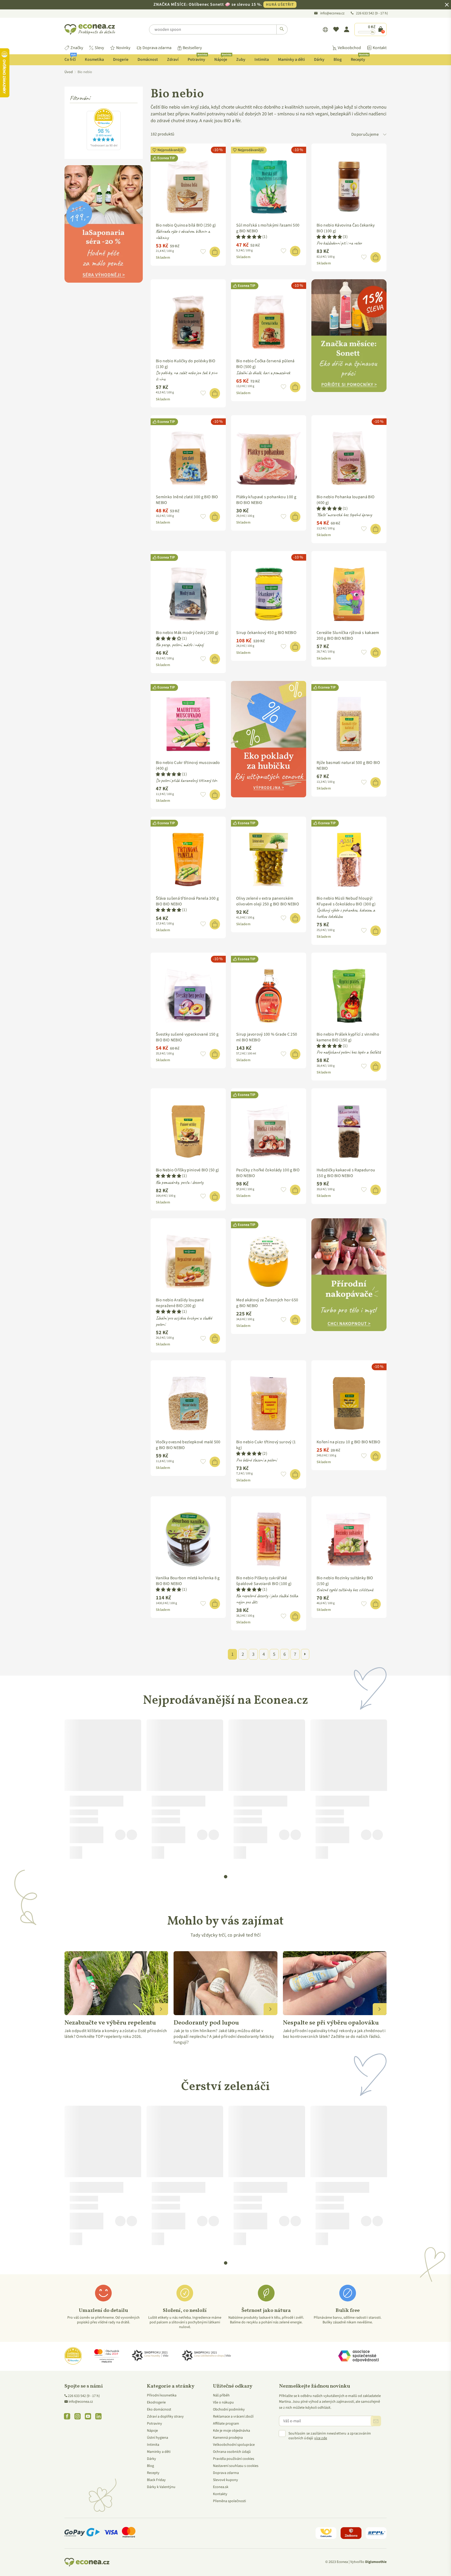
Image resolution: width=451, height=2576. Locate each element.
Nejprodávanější (170, 150)
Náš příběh (221, 2395)
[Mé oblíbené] (336, 29)
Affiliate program (226, 2424)
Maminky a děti (291, 60)
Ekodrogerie (156, 2402)
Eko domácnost (159, 2409)
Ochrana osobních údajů (232, 2452)
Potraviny (197, 58)
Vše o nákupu (223, 2402)
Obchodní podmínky (229, 2409)
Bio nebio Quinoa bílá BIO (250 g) (186, 225)
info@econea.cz (332, 13)
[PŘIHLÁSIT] (376, 2421)
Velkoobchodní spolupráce (234, 2445)
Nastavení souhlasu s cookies (236, 2466)
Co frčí (70, 58)
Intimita (262, 60)
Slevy (99, 48)
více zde (321, 2438)
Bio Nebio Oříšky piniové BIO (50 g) (187, 1170)
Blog (338, 60)
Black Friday (156, 2480)
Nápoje (223, 58)
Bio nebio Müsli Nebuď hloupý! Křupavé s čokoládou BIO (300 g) (346, 901)
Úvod (69, 72)
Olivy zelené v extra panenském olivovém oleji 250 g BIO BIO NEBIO (268, 901)
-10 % (218, 150)
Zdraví (173, 60)
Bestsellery (192, 48)
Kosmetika (94, 60)
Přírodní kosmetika (162, 2395)
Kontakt (380, 48)
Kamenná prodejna (228, 2438)
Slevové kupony (225, 2480)
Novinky (123, 48)
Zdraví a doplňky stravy (165, 2417)
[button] (203, 252)
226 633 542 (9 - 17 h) (84, 2396)
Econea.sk (221, 2487)
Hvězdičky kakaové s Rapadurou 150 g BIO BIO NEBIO (346, 1173)
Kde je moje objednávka (232, 2431)
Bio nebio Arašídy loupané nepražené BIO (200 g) (180, 1303)
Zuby (241, 60)
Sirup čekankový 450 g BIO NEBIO (266, 633)
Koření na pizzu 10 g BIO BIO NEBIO (348, 1442)
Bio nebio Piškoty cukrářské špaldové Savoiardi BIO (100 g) (264, 1581)
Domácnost (148, 60)
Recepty (360, 58)
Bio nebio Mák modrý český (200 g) (187, 633)
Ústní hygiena (158, 2438)
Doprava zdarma (157, 48)
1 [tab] (226, 1877)
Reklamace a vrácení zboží (233, 2417)
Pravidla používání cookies (234, 2459)
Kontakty (220, 2494)
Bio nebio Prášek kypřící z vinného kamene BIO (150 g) (348, 1037)
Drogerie (121, 60)
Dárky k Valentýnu (161, 2487)
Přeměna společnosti (229, 2501)
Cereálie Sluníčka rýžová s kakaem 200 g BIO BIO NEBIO (348, 636)
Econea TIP (166, 158)
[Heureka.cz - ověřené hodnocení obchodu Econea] (104, 149)
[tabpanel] (103, 1791)
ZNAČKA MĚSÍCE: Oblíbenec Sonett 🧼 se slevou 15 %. (224, 4)
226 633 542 (365, 13)
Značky (77, 48)
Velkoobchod (349, 48)
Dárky (319, 60)
